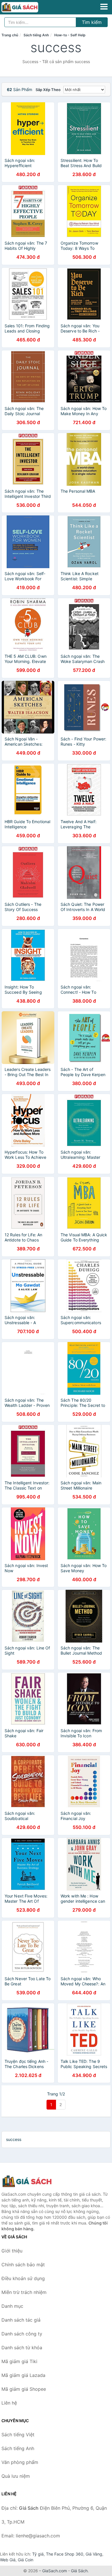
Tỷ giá (38, 2554)
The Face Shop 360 (65, 2554)
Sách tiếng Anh (36, 35)
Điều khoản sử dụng (23, 2278)
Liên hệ (9, 2403)
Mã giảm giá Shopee (24, 2389)
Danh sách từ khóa (22, 2348)
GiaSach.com (55, 2571)
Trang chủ (10, 35)
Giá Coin (26, 2560)
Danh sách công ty (22, 2334)
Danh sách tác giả (21, 2320)
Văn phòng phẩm (20, 2462)
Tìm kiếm (92, 22)
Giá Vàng (94, 2554)
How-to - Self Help (70, 35)
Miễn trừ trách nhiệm (24, 2292)
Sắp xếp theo (48, 90)
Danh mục (12, 2306)
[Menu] (104, 7)
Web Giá (8, 2560)
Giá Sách (79, 2571)
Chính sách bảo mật (23, 2265)
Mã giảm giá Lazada (23, 2375)
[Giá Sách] (30, 2181)
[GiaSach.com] (27, 7)
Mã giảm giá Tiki (19, 2361)
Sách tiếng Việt (18, 2435)
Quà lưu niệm (16, 2476)
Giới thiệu (12, 2251)
